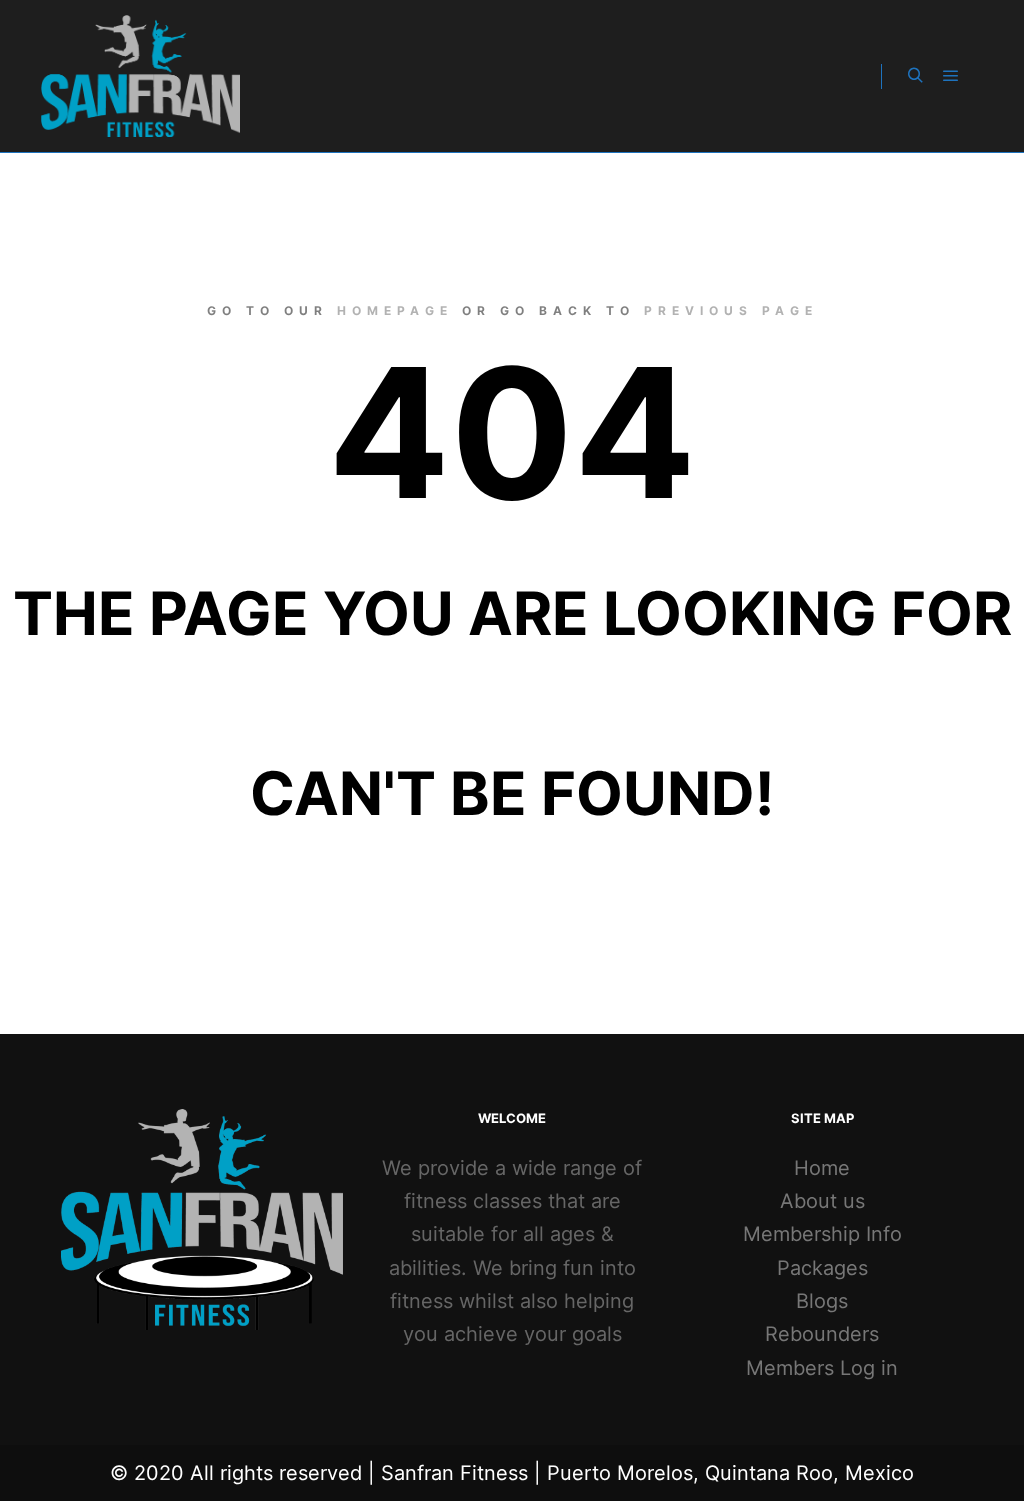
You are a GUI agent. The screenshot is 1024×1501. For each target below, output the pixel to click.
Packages (822, 1268)
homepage (395, 310)
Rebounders (822, 1334)
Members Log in (822, 1368)
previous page (731, 310)
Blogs (822, 1301)
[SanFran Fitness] (140, 76)
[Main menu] (951, 76)
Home (822, 1168)
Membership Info (822, 1234)
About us (822, 1201)
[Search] (915, 76)
